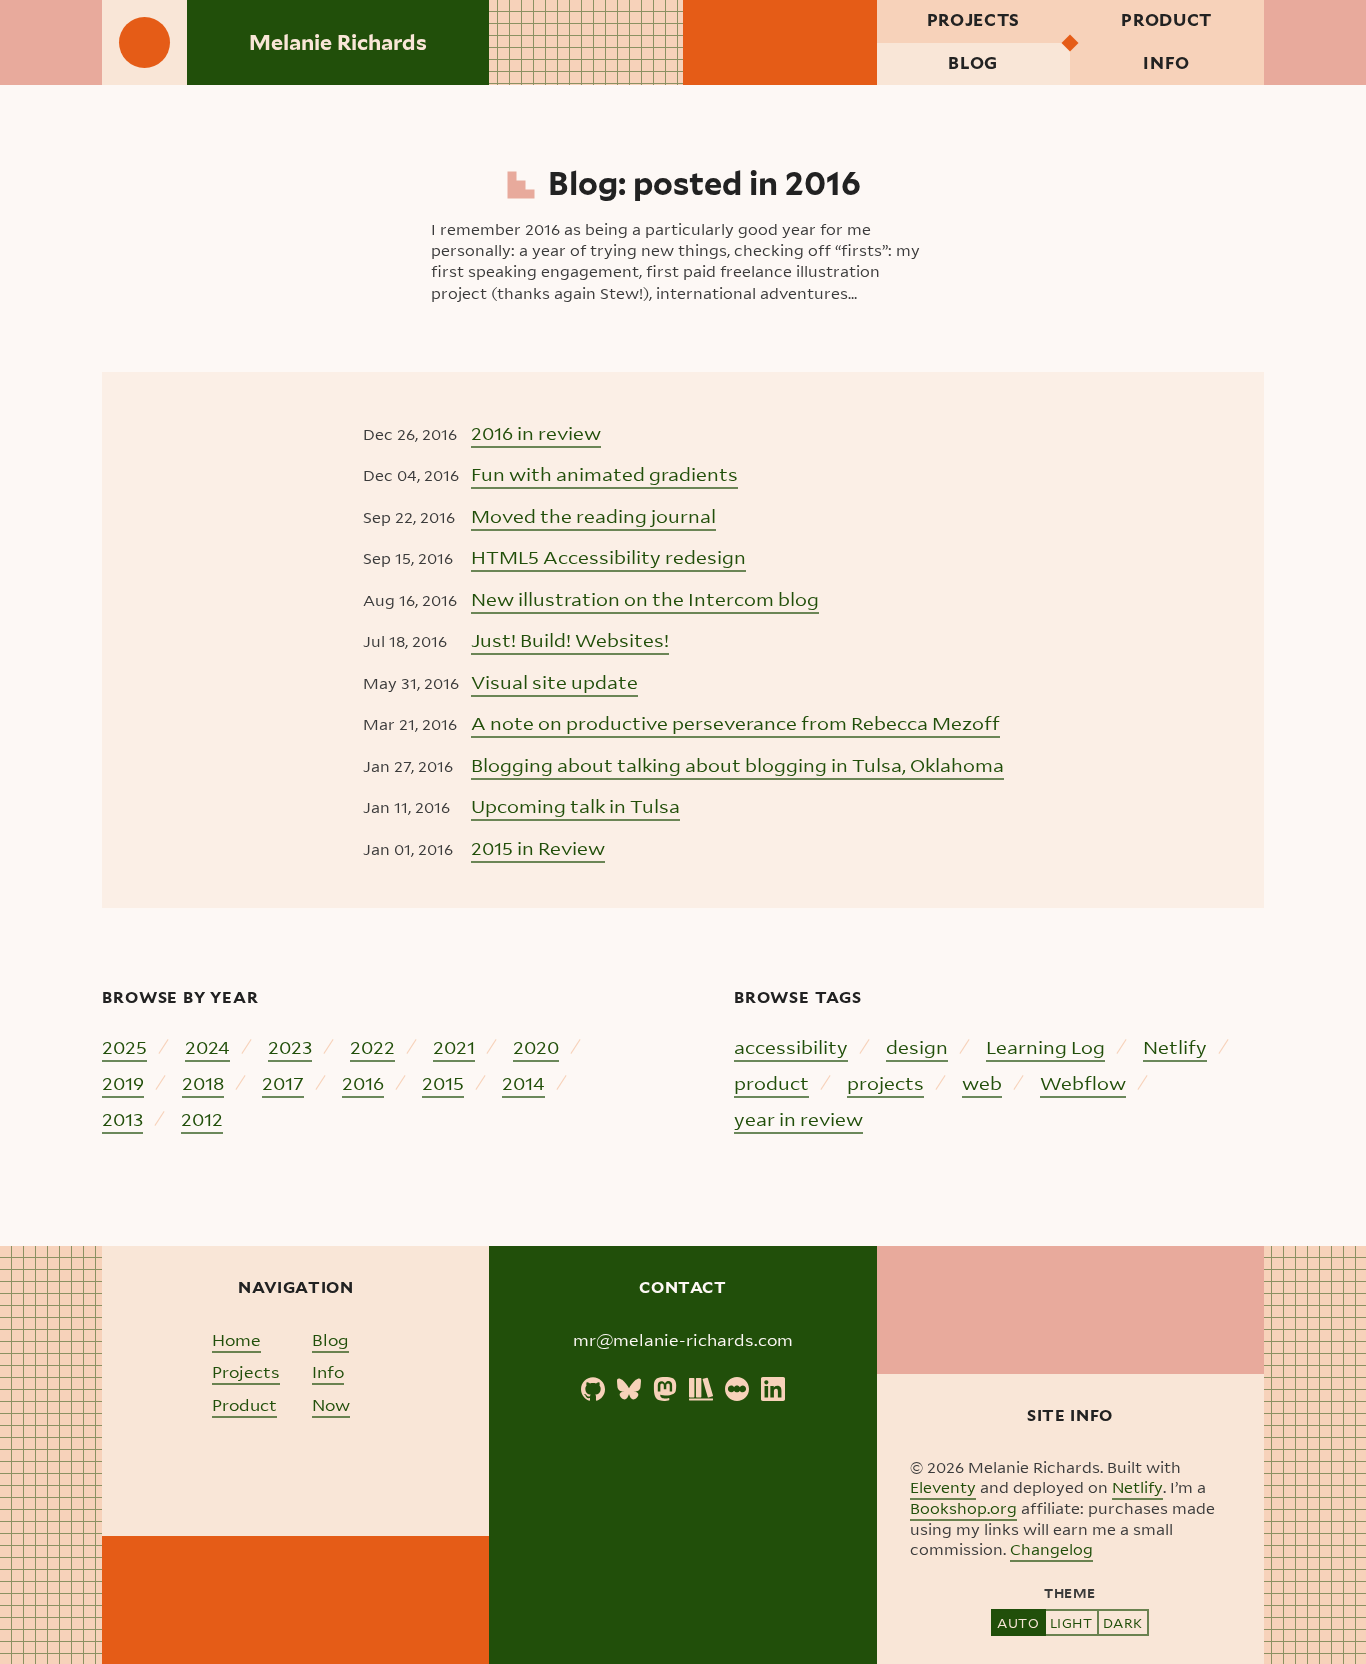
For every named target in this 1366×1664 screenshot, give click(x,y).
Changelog (1051, 1549)
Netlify (1175, 1046)
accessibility (791, 1046)
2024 (207, 1046)
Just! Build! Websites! (570, 639)
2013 (122, 1118)
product (771, 1082)
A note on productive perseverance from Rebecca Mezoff (735, 722)
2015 (443, 1082)
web (982, 1082)
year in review (798, 1118)
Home (236, 1339)
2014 (523, 1082)
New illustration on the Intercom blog (645, 598)
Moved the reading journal (593, 515)
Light (1071, 1622)
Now (331, 1404)
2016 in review (536, 432)
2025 (124, 1046)
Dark (1123, 1622)
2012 (202, 1118)
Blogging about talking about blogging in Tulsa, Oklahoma (737, 764)
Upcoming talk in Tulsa (575, 805)
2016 (363, 1082)
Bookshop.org (963, 1508)
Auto (1018, 1622)
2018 (203, 1082)
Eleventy (943, 1487)
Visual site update (554, 681)
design (917, 1046)
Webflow (1083, 1082)
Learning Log (1045, 1046)
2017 (283, 1082)
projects (885, 1082)
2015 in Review (538, 847)
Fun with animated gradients (604, 473)
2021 (454, 1046)
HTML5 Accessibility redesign (608, 556)
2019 (123, 1082)
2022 (372, 1046)
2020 (536, 1046)
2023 (290, 1046)
